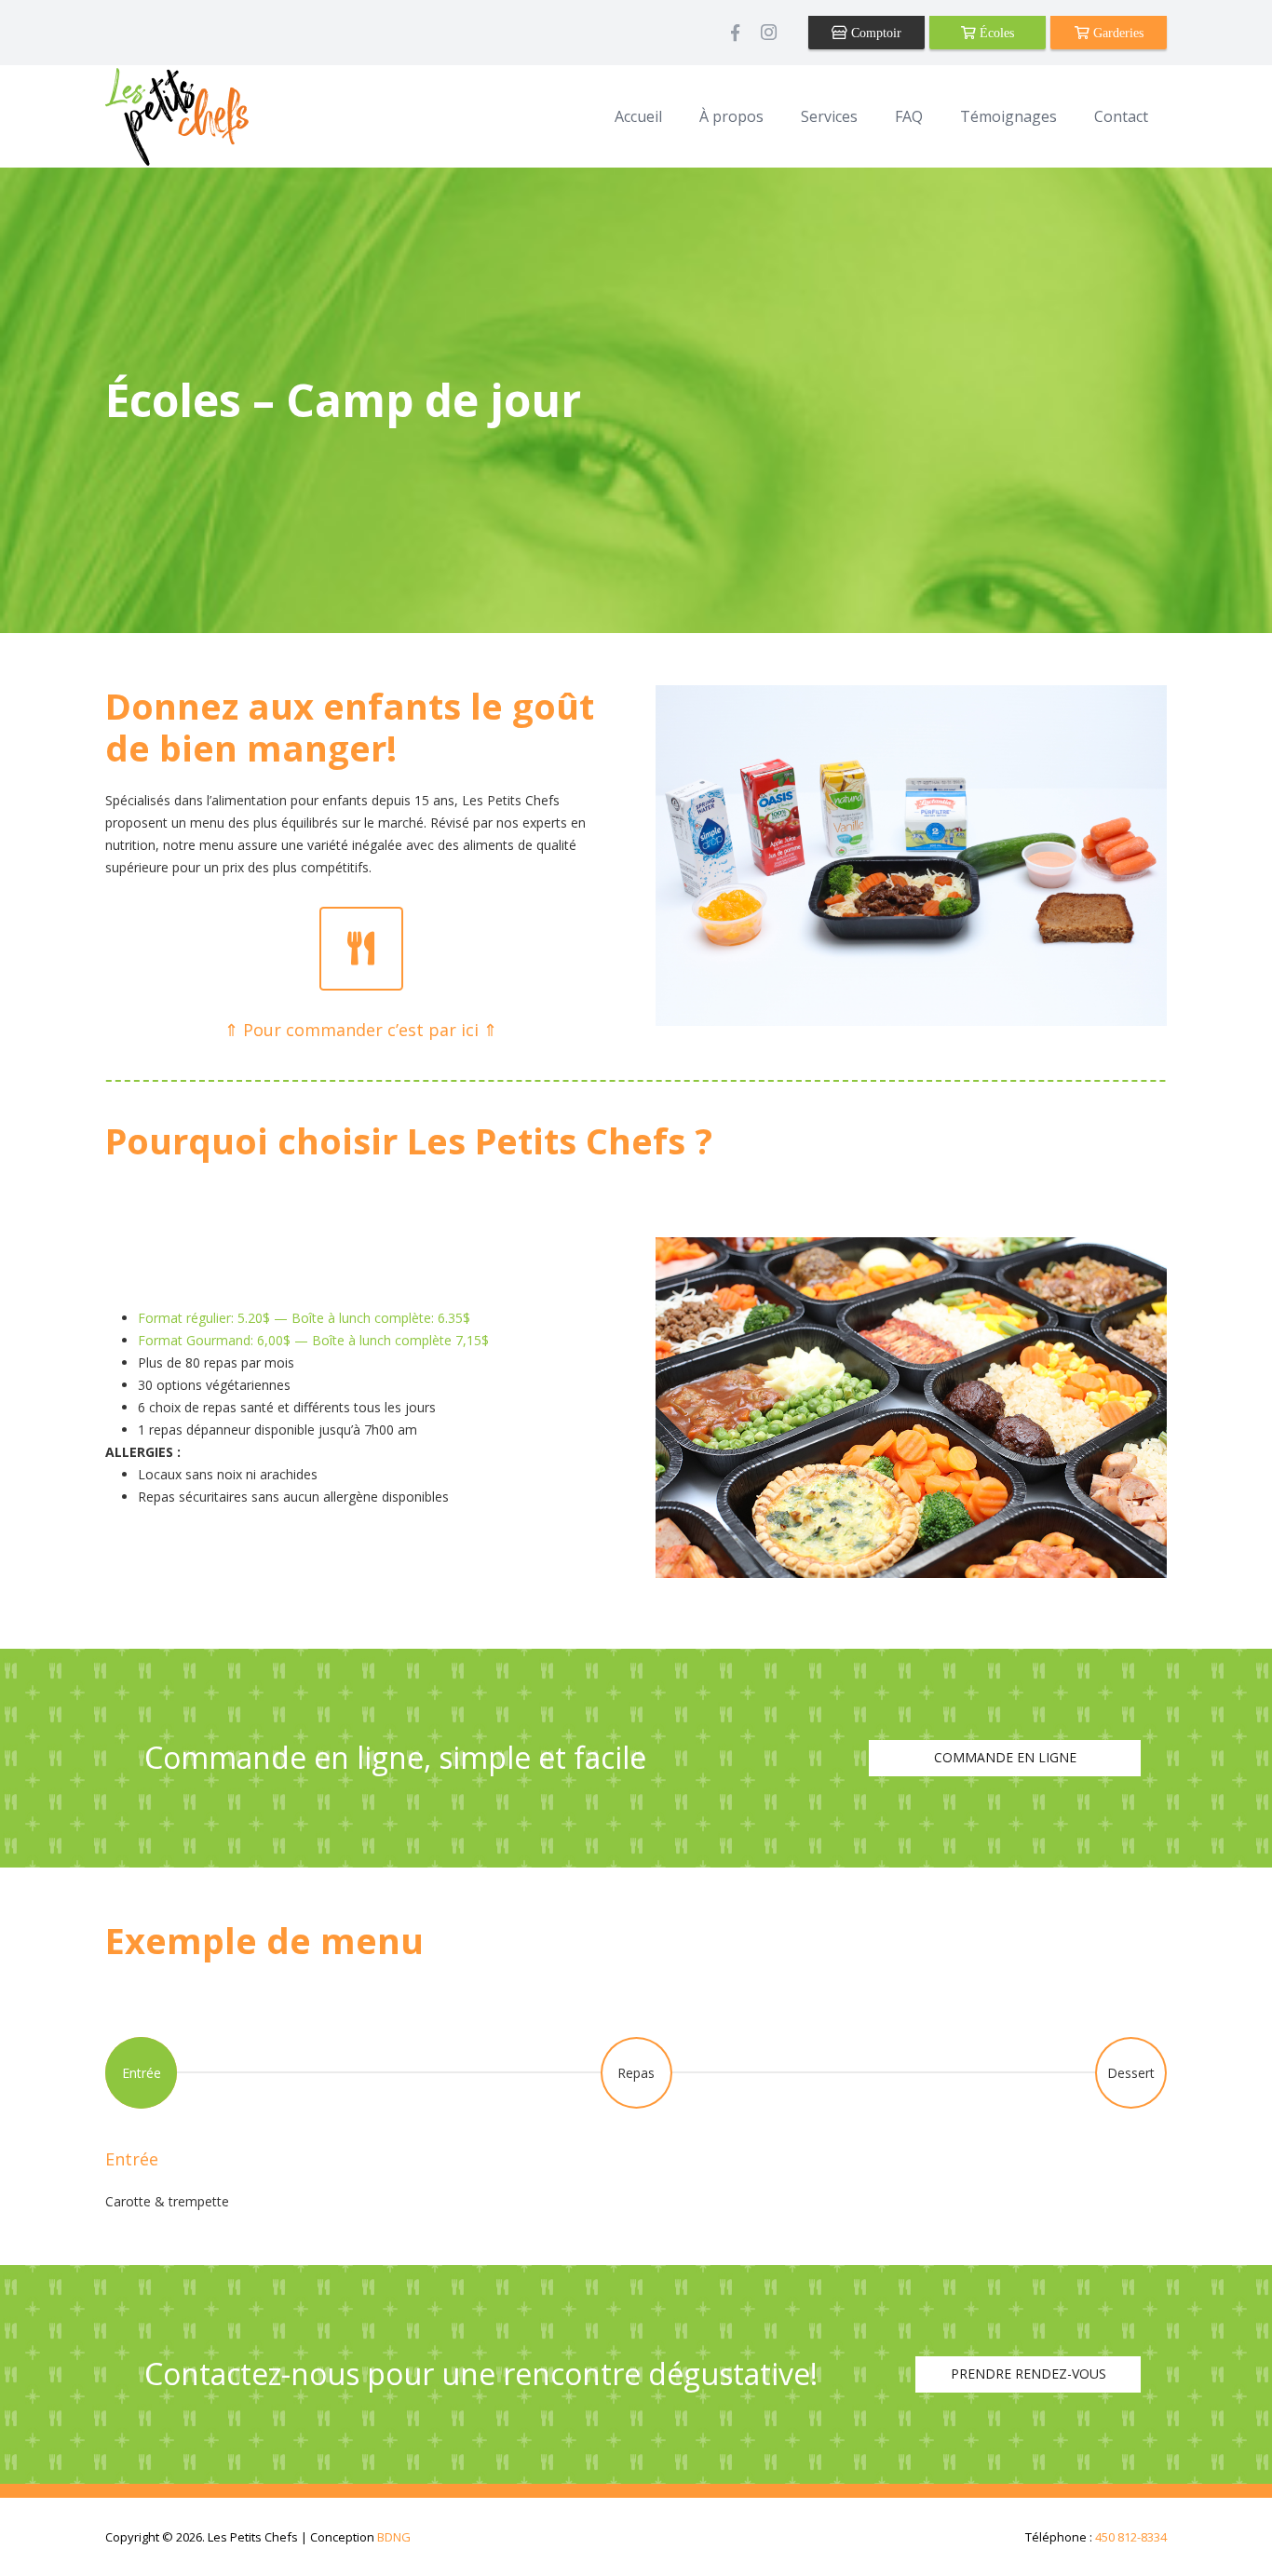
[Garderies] (1109, 33)
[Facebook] (735, 33)
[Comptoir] (866, 33)
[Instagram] (768, 33)
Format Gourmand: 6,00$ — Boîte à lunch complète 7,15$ (313, 1340)
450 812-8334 (1131, 2537)
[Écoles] (988, 33)
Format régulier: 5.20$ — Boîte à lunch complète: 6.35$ (304, 1318)
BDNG (394, 2537)
